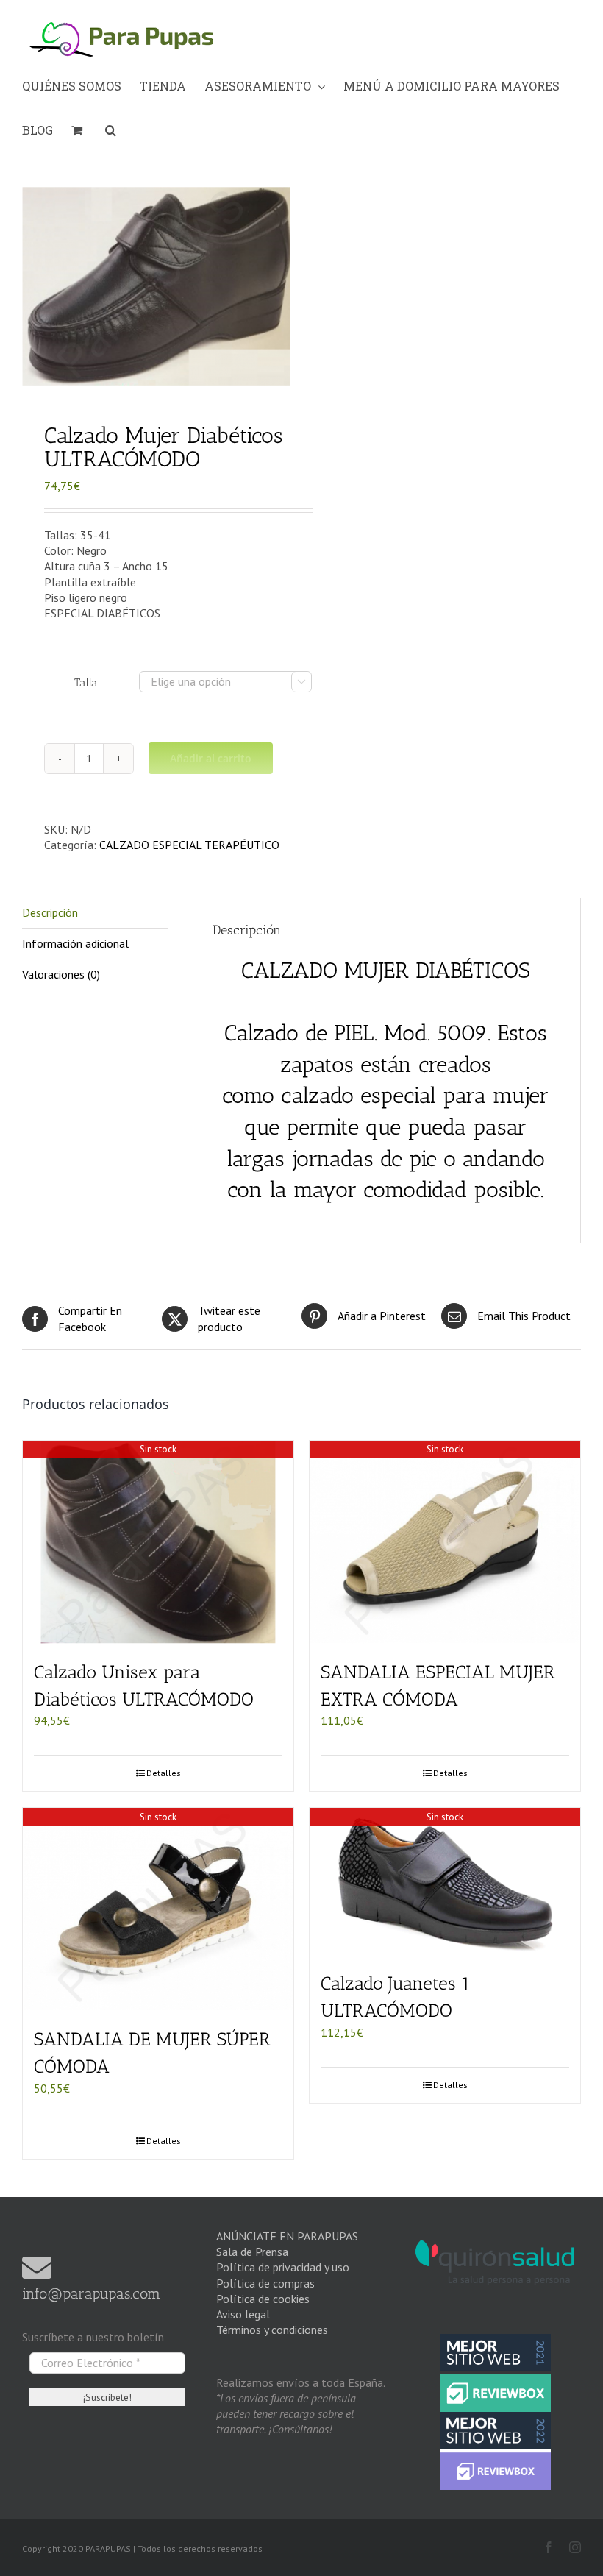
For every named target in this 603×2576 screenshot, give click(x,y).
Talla (86, 682)
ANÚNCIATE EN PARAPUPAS (287, 2236)
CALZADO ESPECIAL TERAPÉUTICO (189, 845)
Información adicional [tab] (75, 943)
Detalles (164, 1773)
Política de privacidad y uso (283, 2267)
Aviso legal (243, 2314)
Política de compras (265, 2283)
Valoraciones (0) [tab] (61, 974)
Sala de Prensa (252, 2252)
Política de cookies (263, 2299)
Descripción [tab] (50, 912)
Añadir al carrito (211, 758)
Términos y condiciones (272, 2330)
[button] (111, 130)
